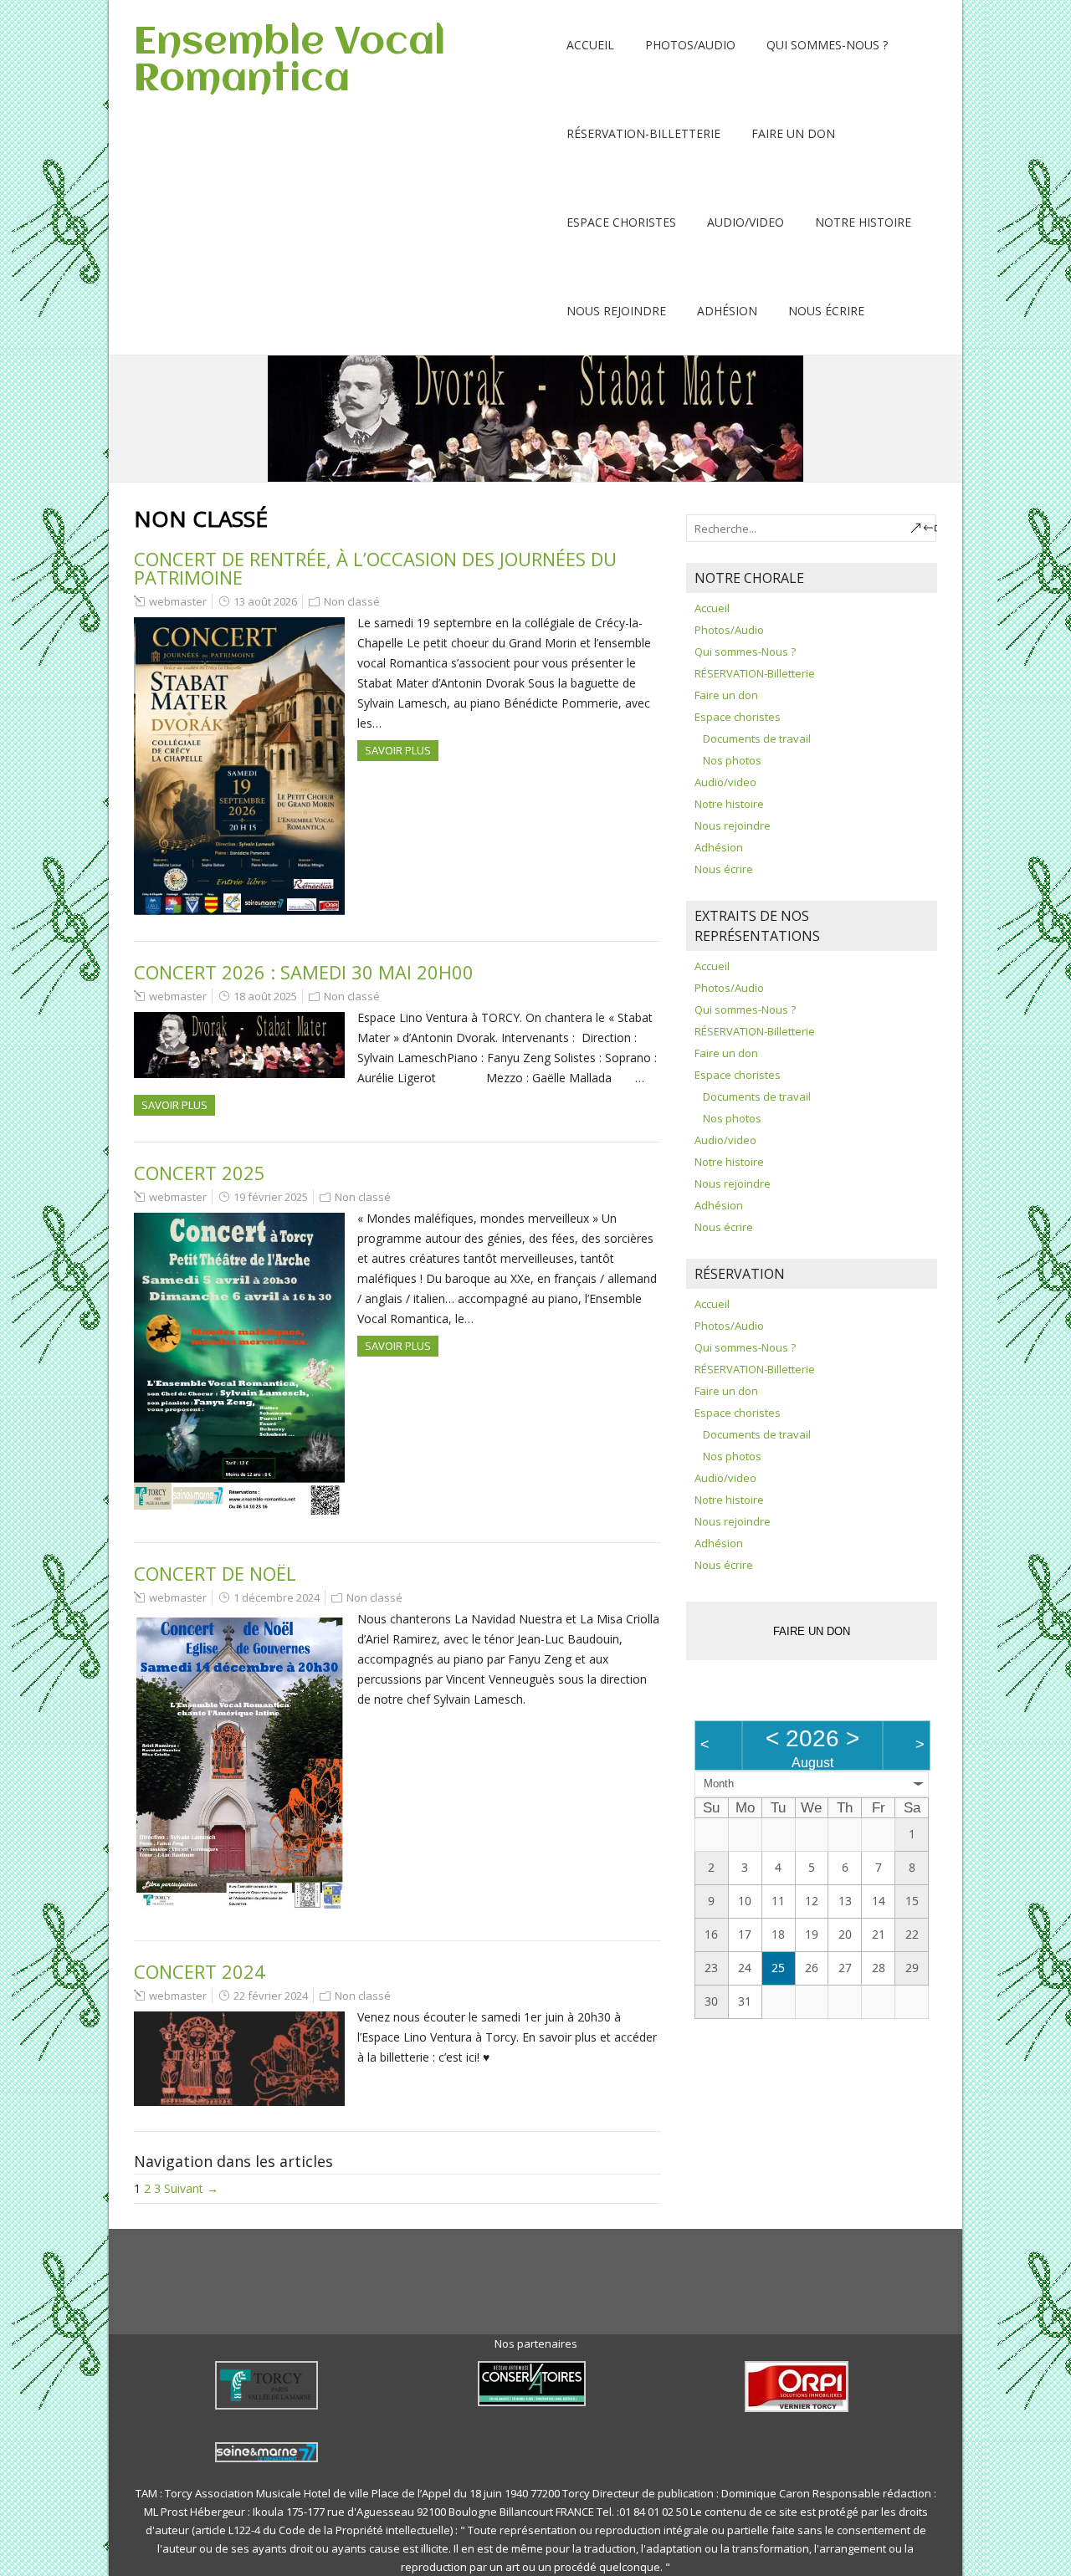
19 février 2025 (271, 1197)
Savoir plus (398, 750)
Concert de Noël (215, 1573)
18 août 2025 (265, 996)
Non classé (352, 601)
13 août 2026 (265, 601)
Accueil (590, 45)
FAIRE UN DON (812, 1631)
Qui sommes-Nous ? (827, 45)
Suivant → (191, 2188)
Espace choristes (621, 222)
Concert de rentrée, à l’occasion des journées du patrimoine (375, 568)
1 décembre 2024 (277, 1597)
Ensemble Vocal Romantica (290, 61)
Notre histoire (863, 222)
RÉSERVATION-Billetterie (643, 133)
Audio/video (746, 222)
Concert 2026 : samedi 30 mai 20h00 (304, 972)
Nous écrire (826, 311)
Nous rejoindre (616, 311)
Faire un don (793, 133)
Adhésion (727, 311)
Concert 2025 (200, 1173)
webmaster (178, 601)
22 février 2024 (271, 1996)
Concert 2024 (200, 1971)
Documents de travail (757, 739)
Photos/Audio (690, 45)
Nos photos (732, 760)
